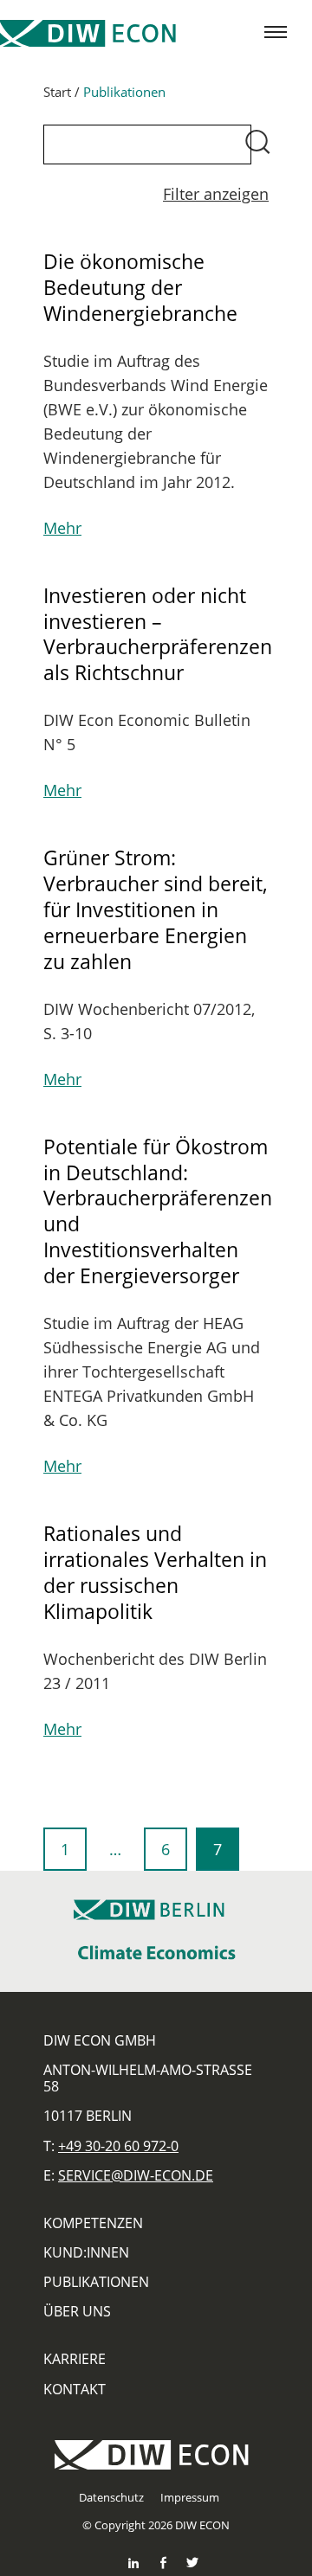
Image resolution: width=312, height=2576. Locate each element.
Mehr (62, 528)
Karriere (75, 2359)
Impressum (190, 2497)
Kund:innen (86, 2252)
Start (57, 92)
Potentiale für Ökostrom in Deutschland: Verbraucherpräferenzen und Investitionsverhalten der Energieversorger (158, 1211)
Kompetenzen (93, 2223)
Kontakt (75, 2389)
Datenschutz (111, 2497)
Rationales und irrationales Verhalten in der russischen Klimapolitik (155, 1572)
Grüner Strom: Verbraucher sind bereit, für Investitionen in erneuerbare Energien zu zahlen (156, 909)
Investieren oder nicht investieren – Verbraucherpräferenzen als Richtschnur (158, 634)
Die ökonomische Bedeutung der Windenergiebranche (140, 287)
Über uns (77, 2311)
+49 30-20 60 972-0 (118, 2146)
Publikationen (96, 2282)
